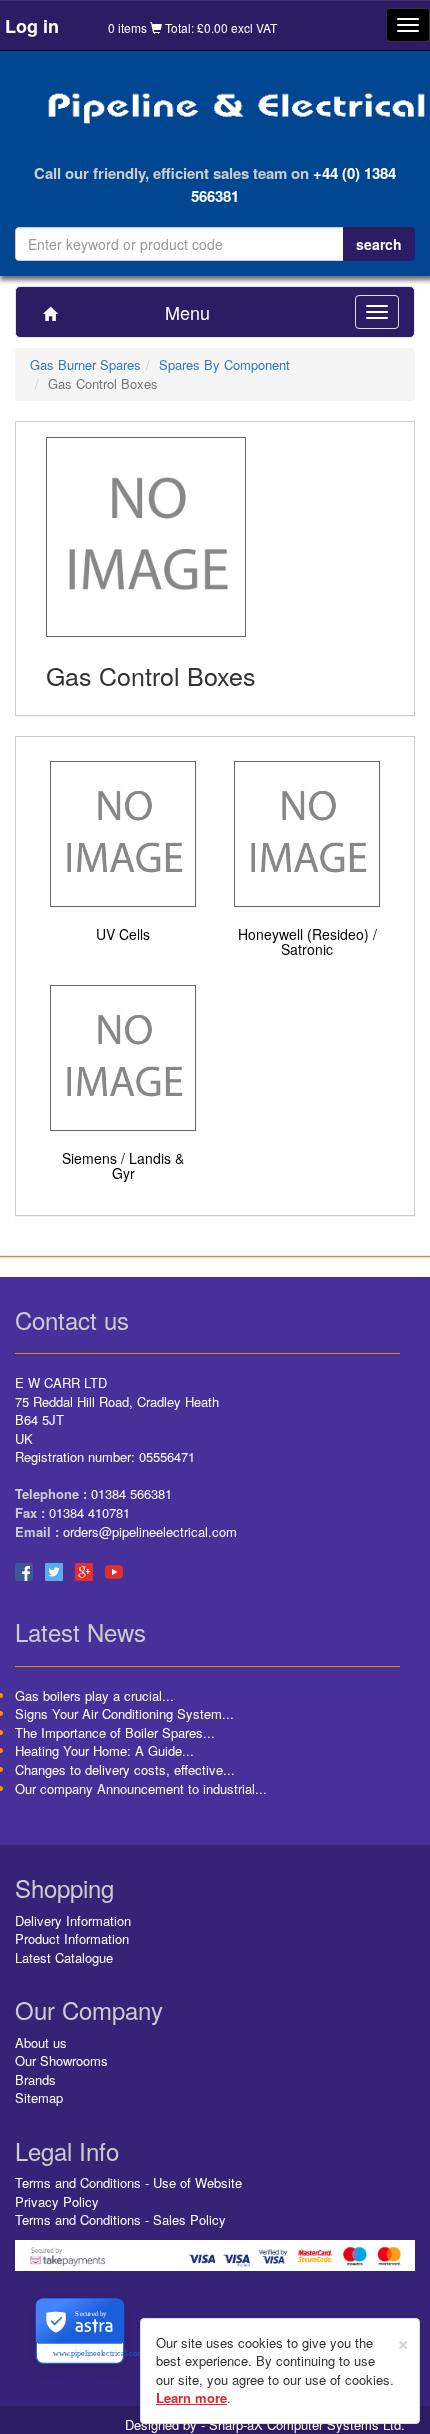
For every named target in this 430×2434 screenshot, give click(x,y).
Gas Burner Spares (85, 364)
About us (41, 2042)
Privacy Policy (57, 2201)
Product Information (72, 1938)
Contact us (72, 1319)
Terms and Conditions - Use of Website (128, 2182)
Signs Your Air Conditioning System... (124, 1713)
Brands (35, 2079)
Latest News (80, 1631)
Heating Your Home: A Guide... (104, 1750)
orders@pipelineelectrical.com (150, 1531)
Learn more (191, 2397)
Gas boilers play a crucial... (94, 1695)
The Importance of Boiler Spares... (115, 1732)
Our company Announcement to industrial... (141, 1788)
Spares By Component (224, 364)
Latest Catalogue (64, 1957)
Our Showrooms (61, 2060)
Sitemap (39, 2097)
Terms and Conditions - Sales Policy (120, 2219)
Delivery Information (73, 1920)
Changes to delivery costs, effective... (125, 1769)
